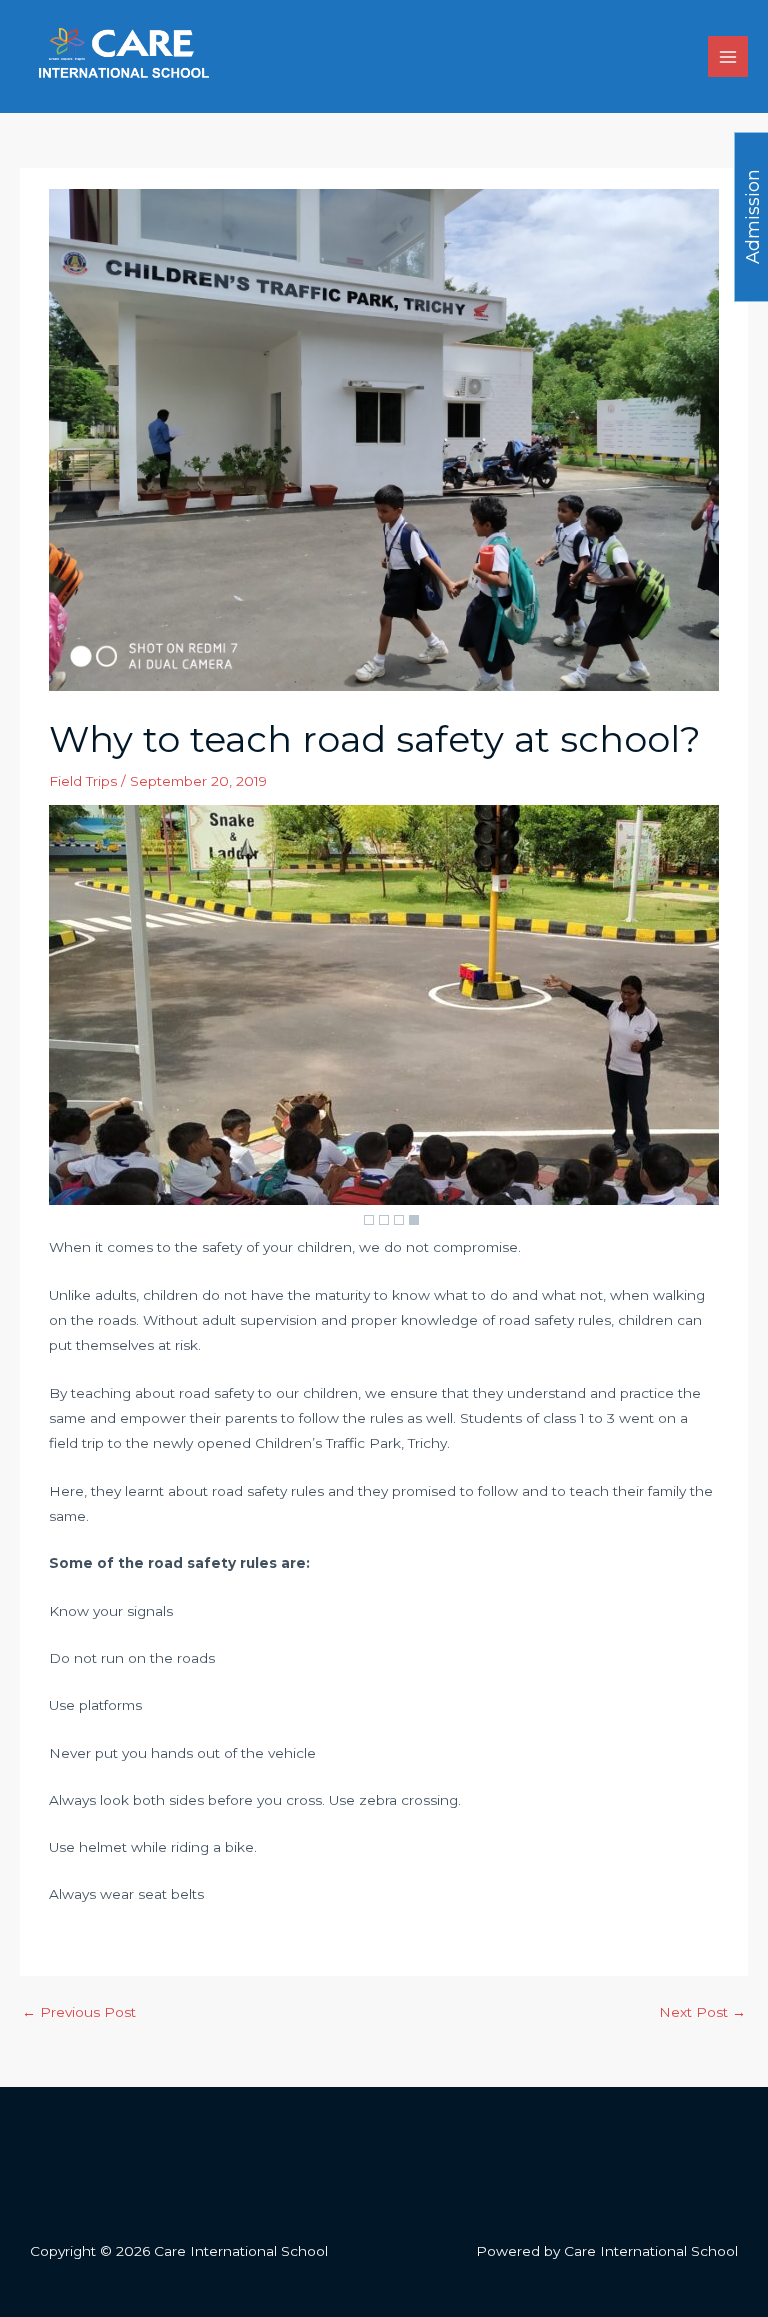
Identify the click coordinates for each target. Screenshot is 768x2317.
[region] (383, 1020)
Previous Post (79, 2012)
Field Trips (83, 781)
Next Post (702, 2012)
